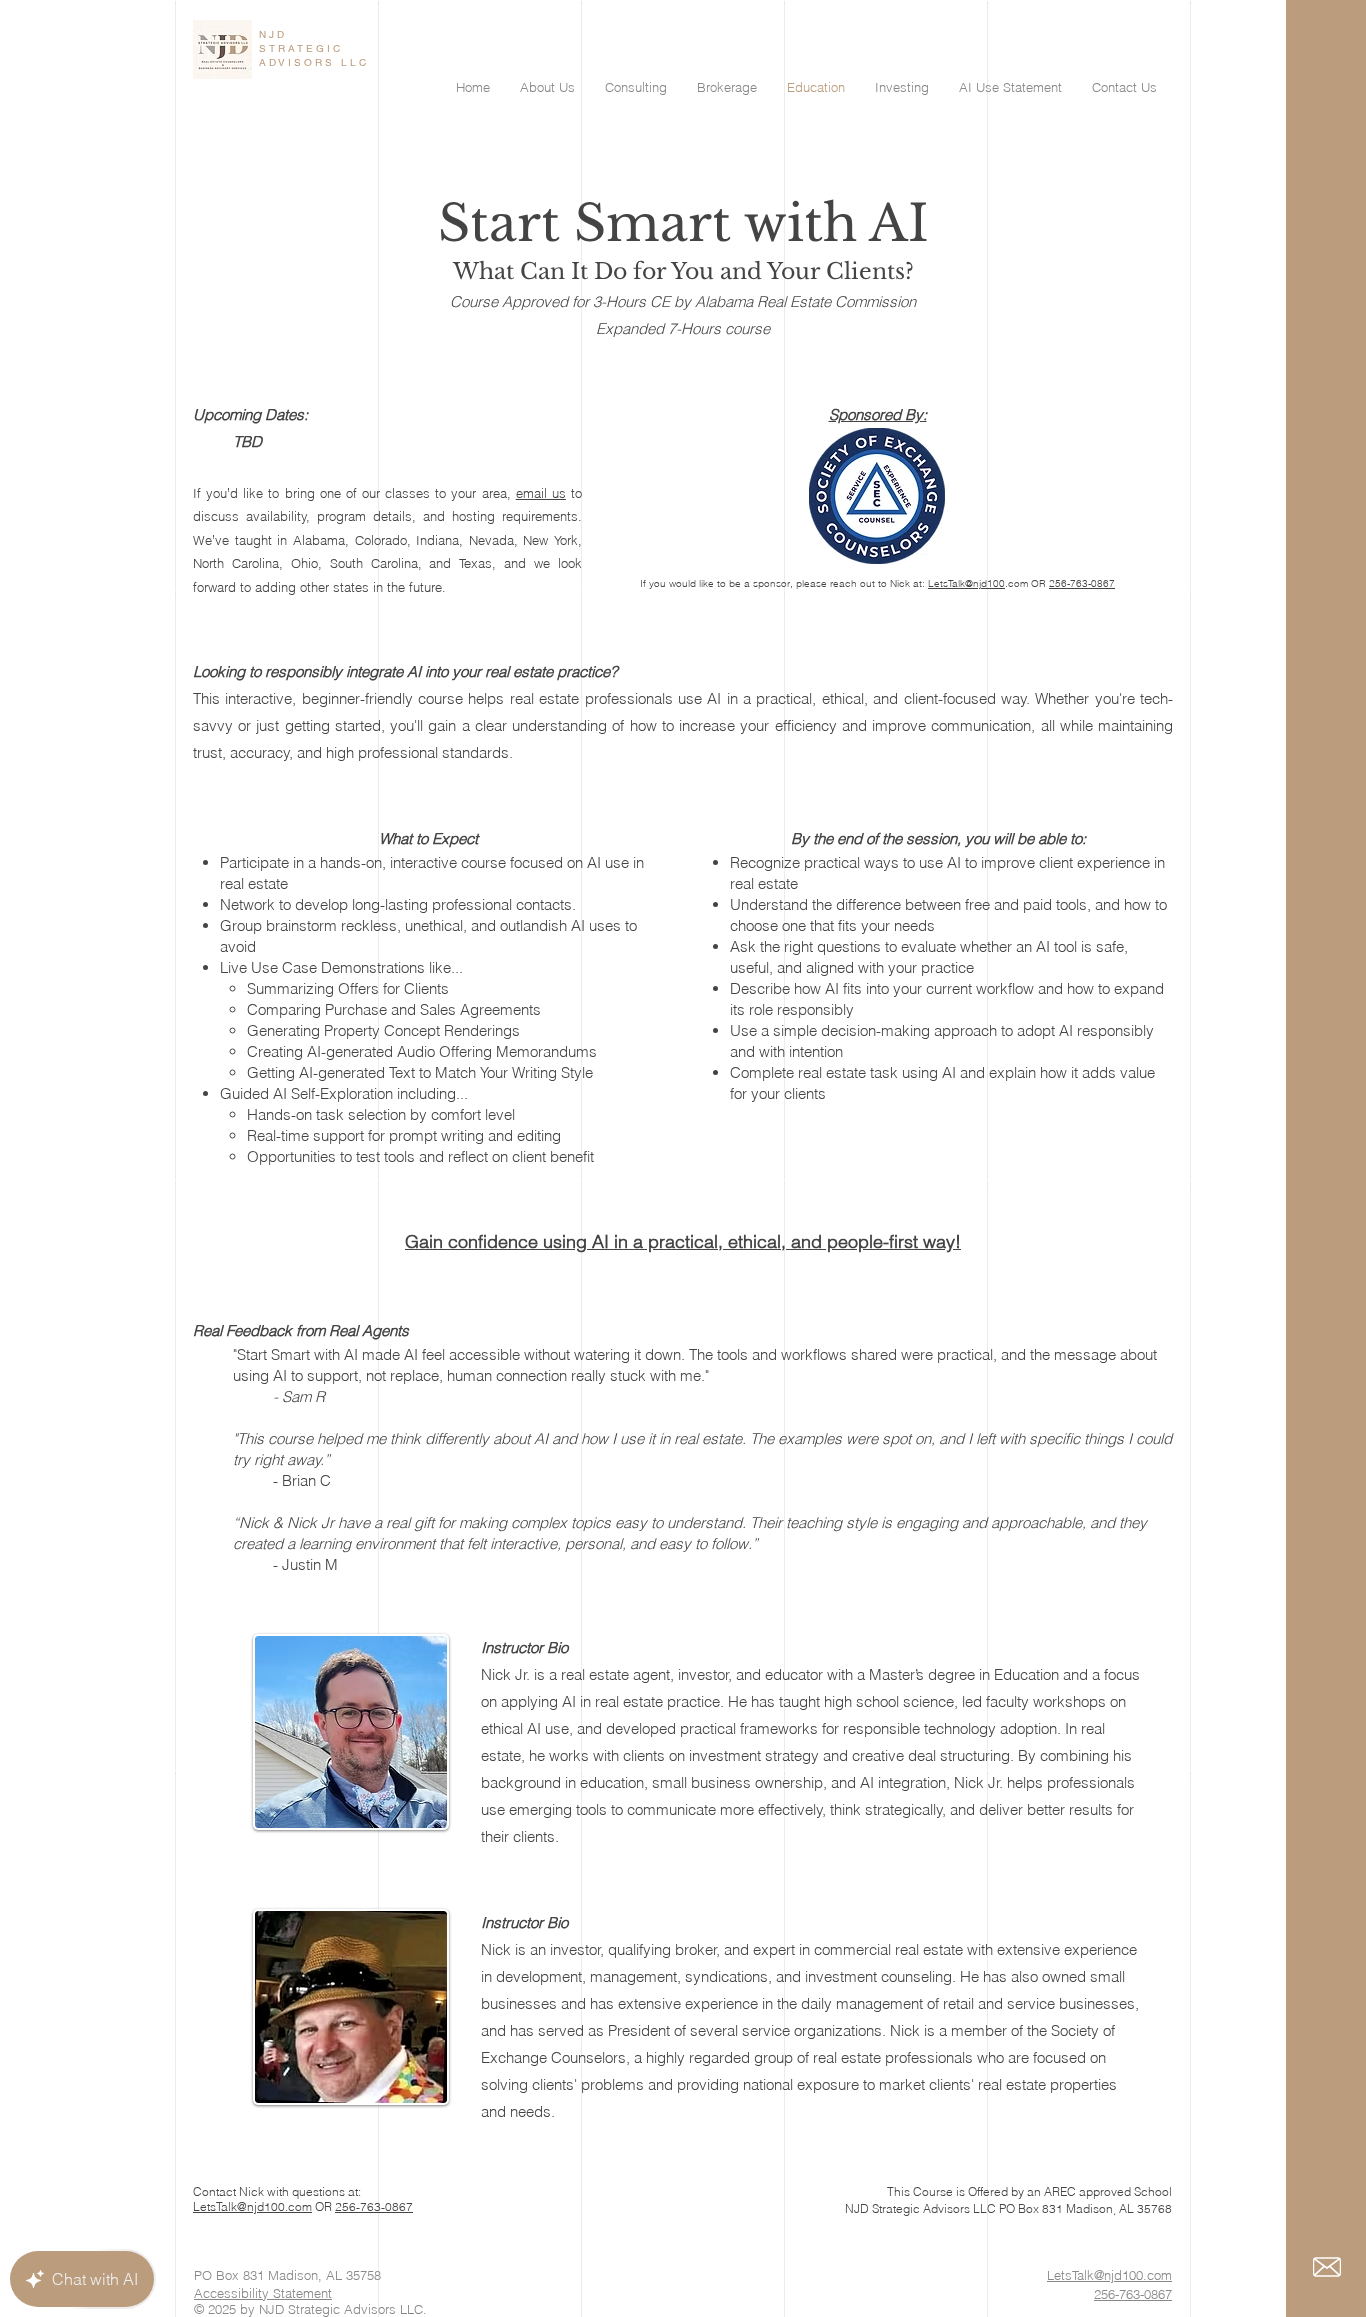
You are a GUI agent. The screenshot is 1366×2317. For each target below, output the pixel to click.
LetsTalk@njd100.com (252, 2206)
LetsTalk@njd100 (966, 583)
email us (541, 493)
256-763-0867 (1082, 583)
